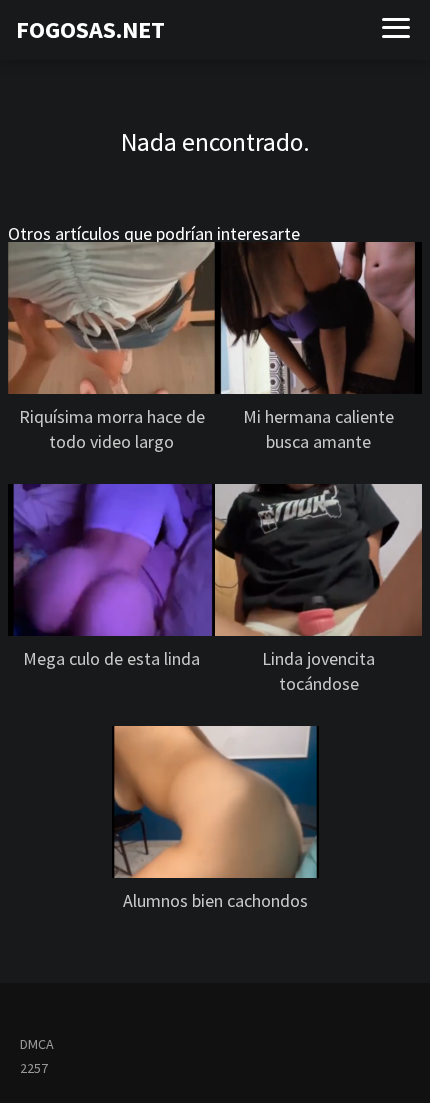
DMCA (37, 1044)
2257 (34, 1068)
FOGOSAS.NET (90, 29)
